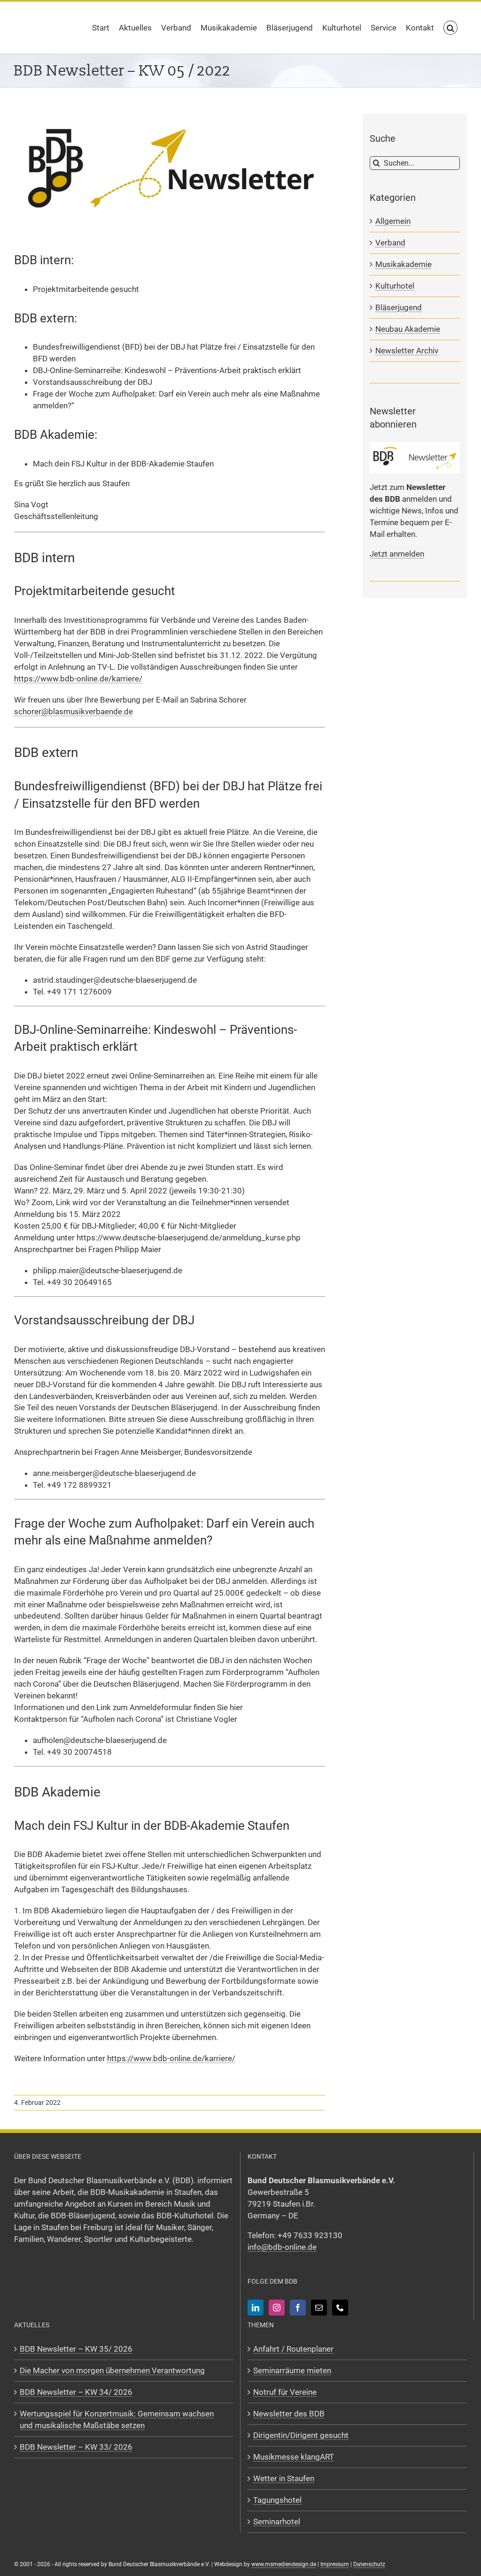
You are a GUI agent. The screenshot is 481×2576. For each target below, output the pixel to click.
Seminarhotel (277, 2521)
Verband (390, 243)
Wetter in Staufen (284, 2478)
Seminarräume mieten (292, 2370)
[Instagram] (277, 2308)
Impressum (335, 2564)
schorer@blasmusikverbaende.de (74, 711)
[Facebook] (298, 2308)
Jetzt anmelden (397, 554)
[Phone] (340, 2308)
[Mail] (319, 2308)
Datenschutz (369, 2564)
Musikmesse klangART (294, 2456)
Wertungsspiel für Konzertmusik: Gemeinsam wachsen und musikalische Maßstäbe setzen (117, 2419)
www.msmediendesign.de (284, 2564)
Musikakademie (403, 264)
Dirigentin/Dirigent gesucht (301, 2435)
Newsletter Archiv (407, 351)
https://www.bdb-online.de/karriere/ (78, 679)
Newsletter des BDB (289, 2413)
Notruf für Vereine (285, 2392)
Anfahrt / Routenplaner (293, 2349)
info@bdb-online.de (282, 2247)
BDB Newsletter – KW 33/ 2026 (76, 2446)
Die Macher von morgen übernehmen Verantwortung (112, 2370)
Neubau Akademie (408, 329)
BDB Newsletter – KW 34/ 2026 (76, 2392)
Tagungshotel (277, 2500)
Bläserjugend (399, 307)
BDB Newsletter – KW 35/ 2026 (76, 2349)
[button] (450, 28)
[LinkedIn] (256, 2308)
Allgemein (393, 221)
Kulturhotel (395, 286)
